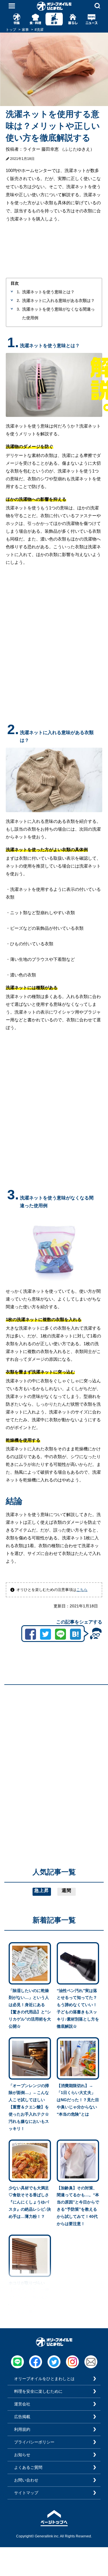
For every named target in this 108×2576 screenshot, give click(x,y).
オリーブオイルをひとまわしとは (44, 2379)
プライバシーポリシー (34, 2442)
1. (18, 292)
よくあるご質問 (28, 2467)
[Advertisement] (54, 1743)
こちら (82, 1590)
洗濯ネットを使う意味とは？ (48, 292)
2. (18, 300)
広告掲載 (22, 2417)
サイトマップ (26, 2493)
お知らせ (22, 2455)
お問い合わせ (26, 2480)
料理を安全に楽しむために (38, 2391)
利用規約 (22, 2429)
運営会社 (22, 2404)
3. (18, 309)
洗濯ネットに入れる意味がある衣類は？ (58, 300)
